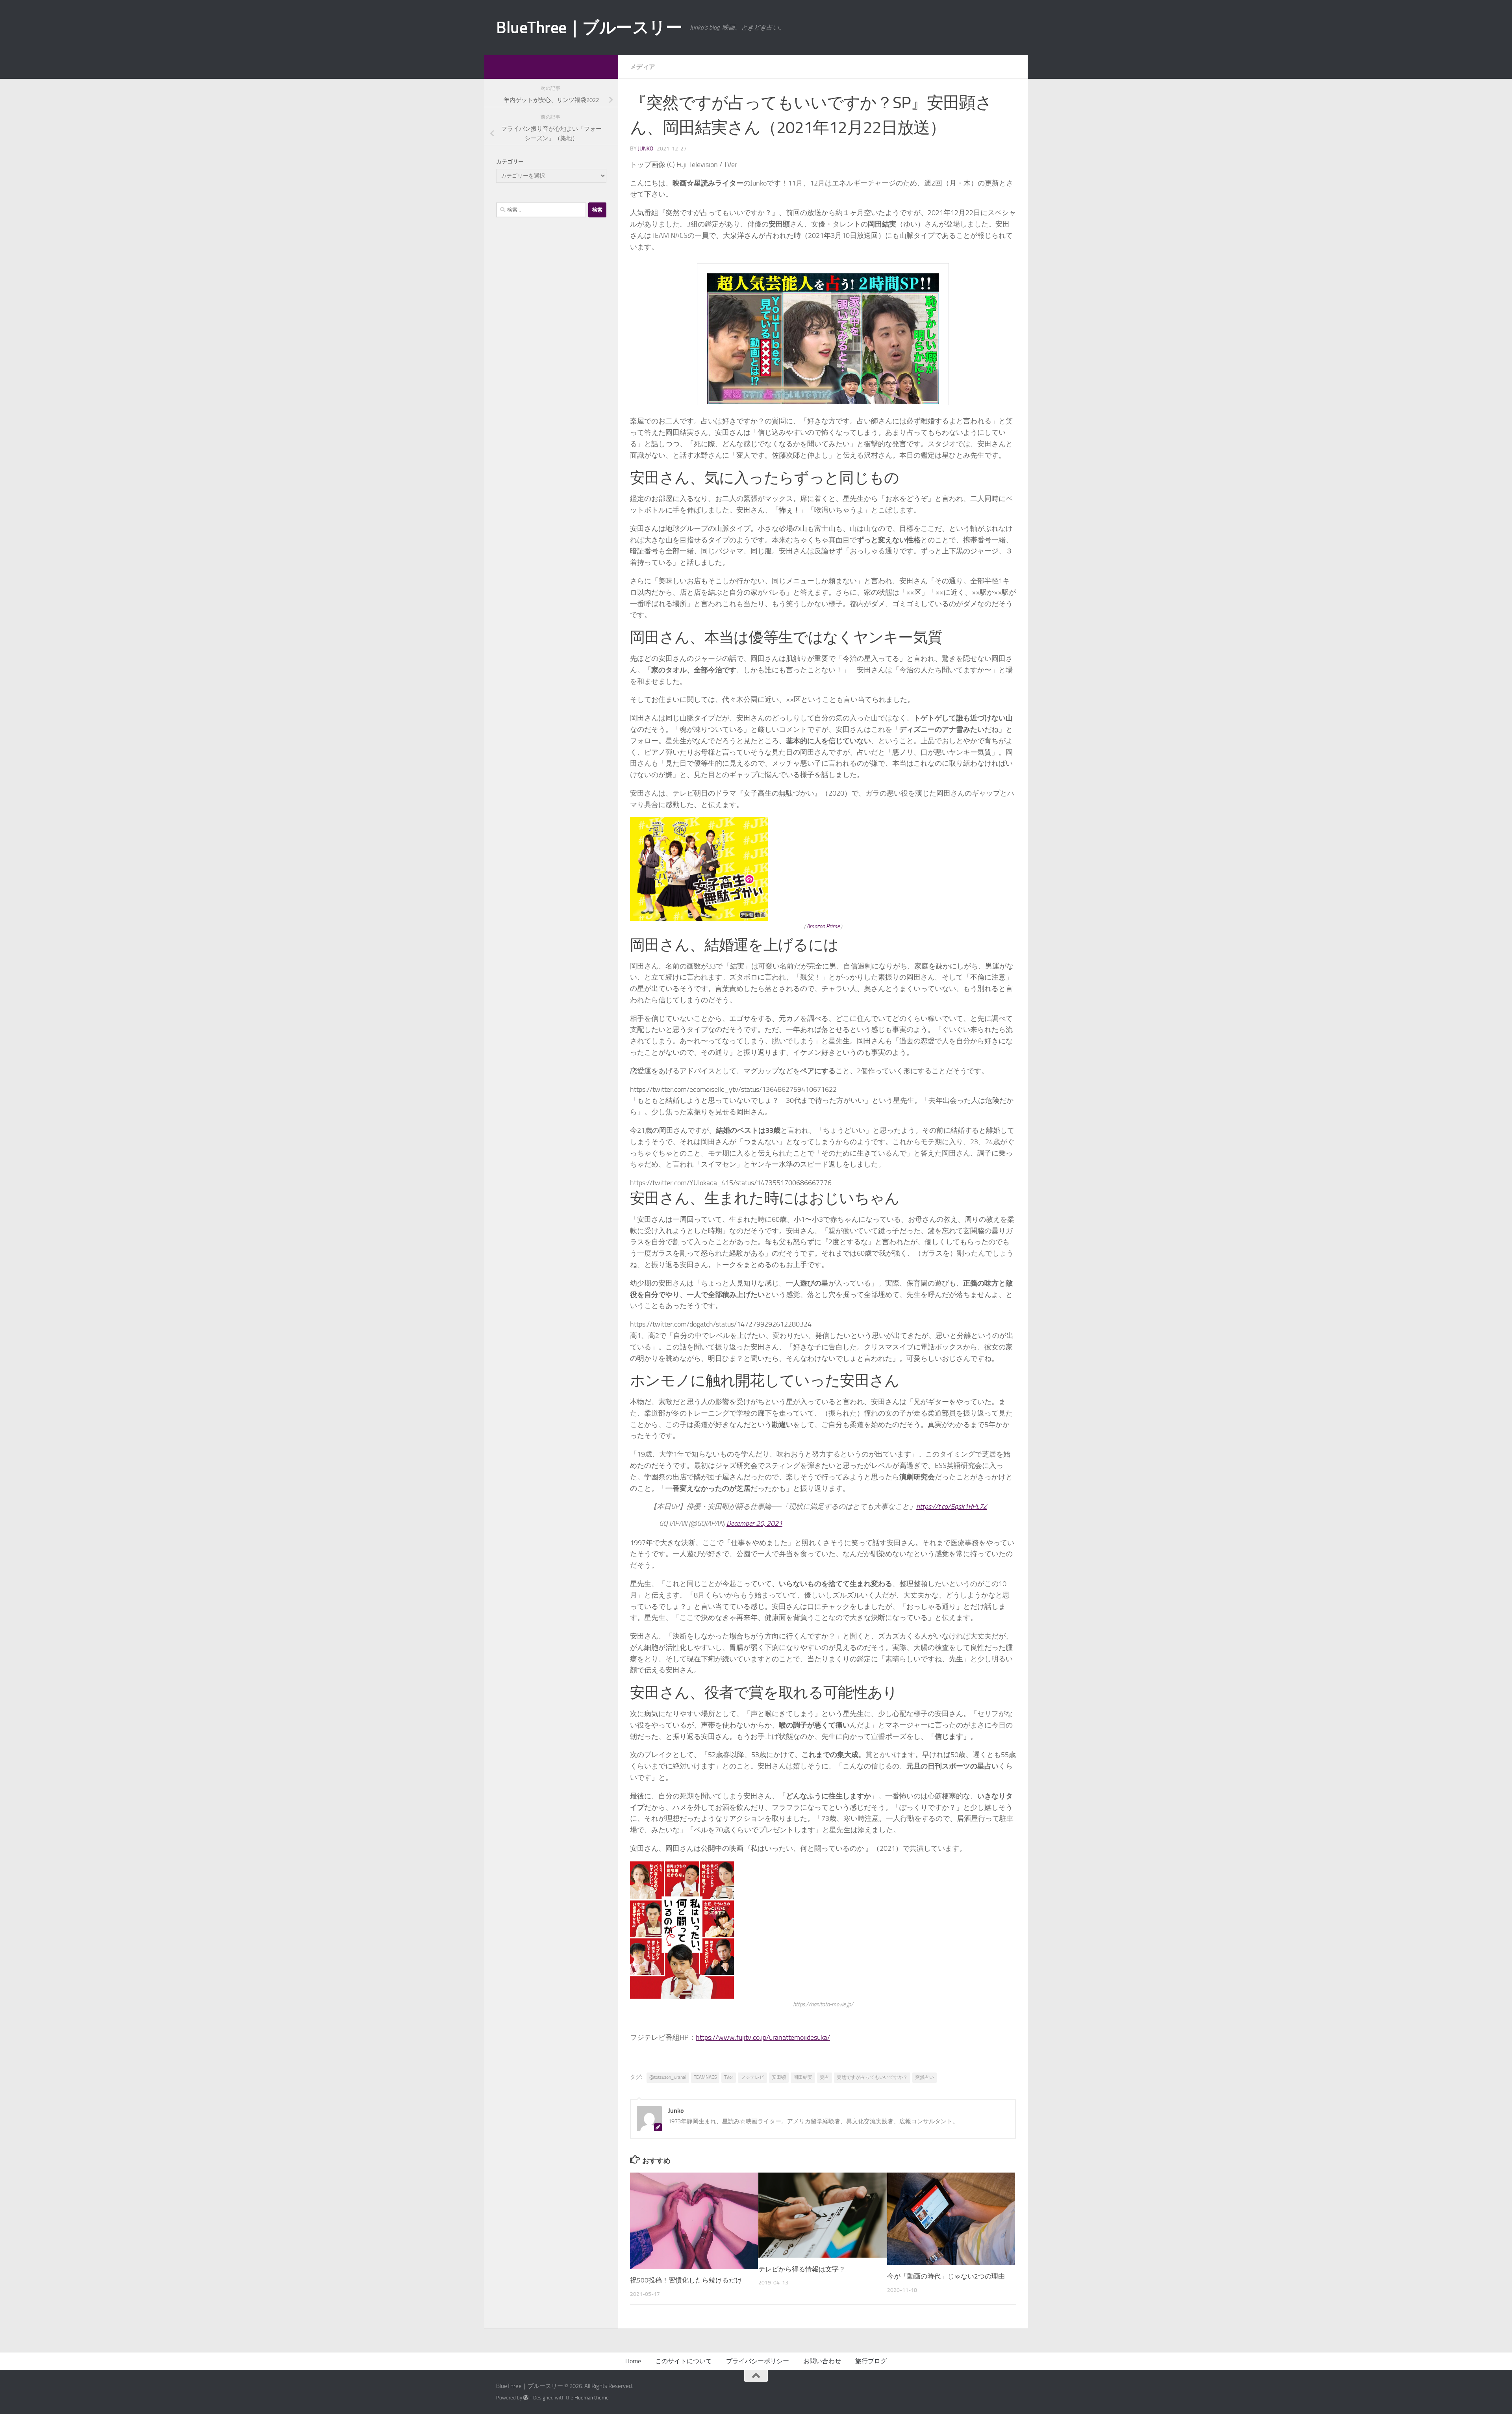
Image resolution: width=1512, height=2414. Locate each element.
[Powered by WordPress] (526, 2398)
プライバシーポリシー (758, 2361)
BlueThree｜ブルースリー (589, 28)
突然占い (925, 2077)
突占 (825, 2077)
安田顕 (779, 2077)
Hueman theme (592, 2398)
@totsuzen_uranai (668, 2077)
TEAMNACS (705, 2077)
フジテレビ (752, 2077)
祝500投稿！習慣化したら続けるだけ (686, 2280)
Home (633, 2361)
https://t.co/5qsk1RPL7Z (951, 1507)
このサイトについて (684, 2361)
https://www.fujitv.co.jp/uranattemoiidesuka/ (763, 2037)
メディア (643, 67)
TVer (729, 2077)
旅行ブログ (871, 2361)
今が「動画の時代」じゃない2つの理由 (946, 2276)
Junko (646, 149)
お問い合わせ (822, 2361)
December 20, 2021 (754, 1523)
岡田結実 (803, 2077)
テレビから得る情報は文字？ (802, 2269)
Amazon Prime (823, 926)
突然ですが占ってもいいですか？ (872, 2077)
